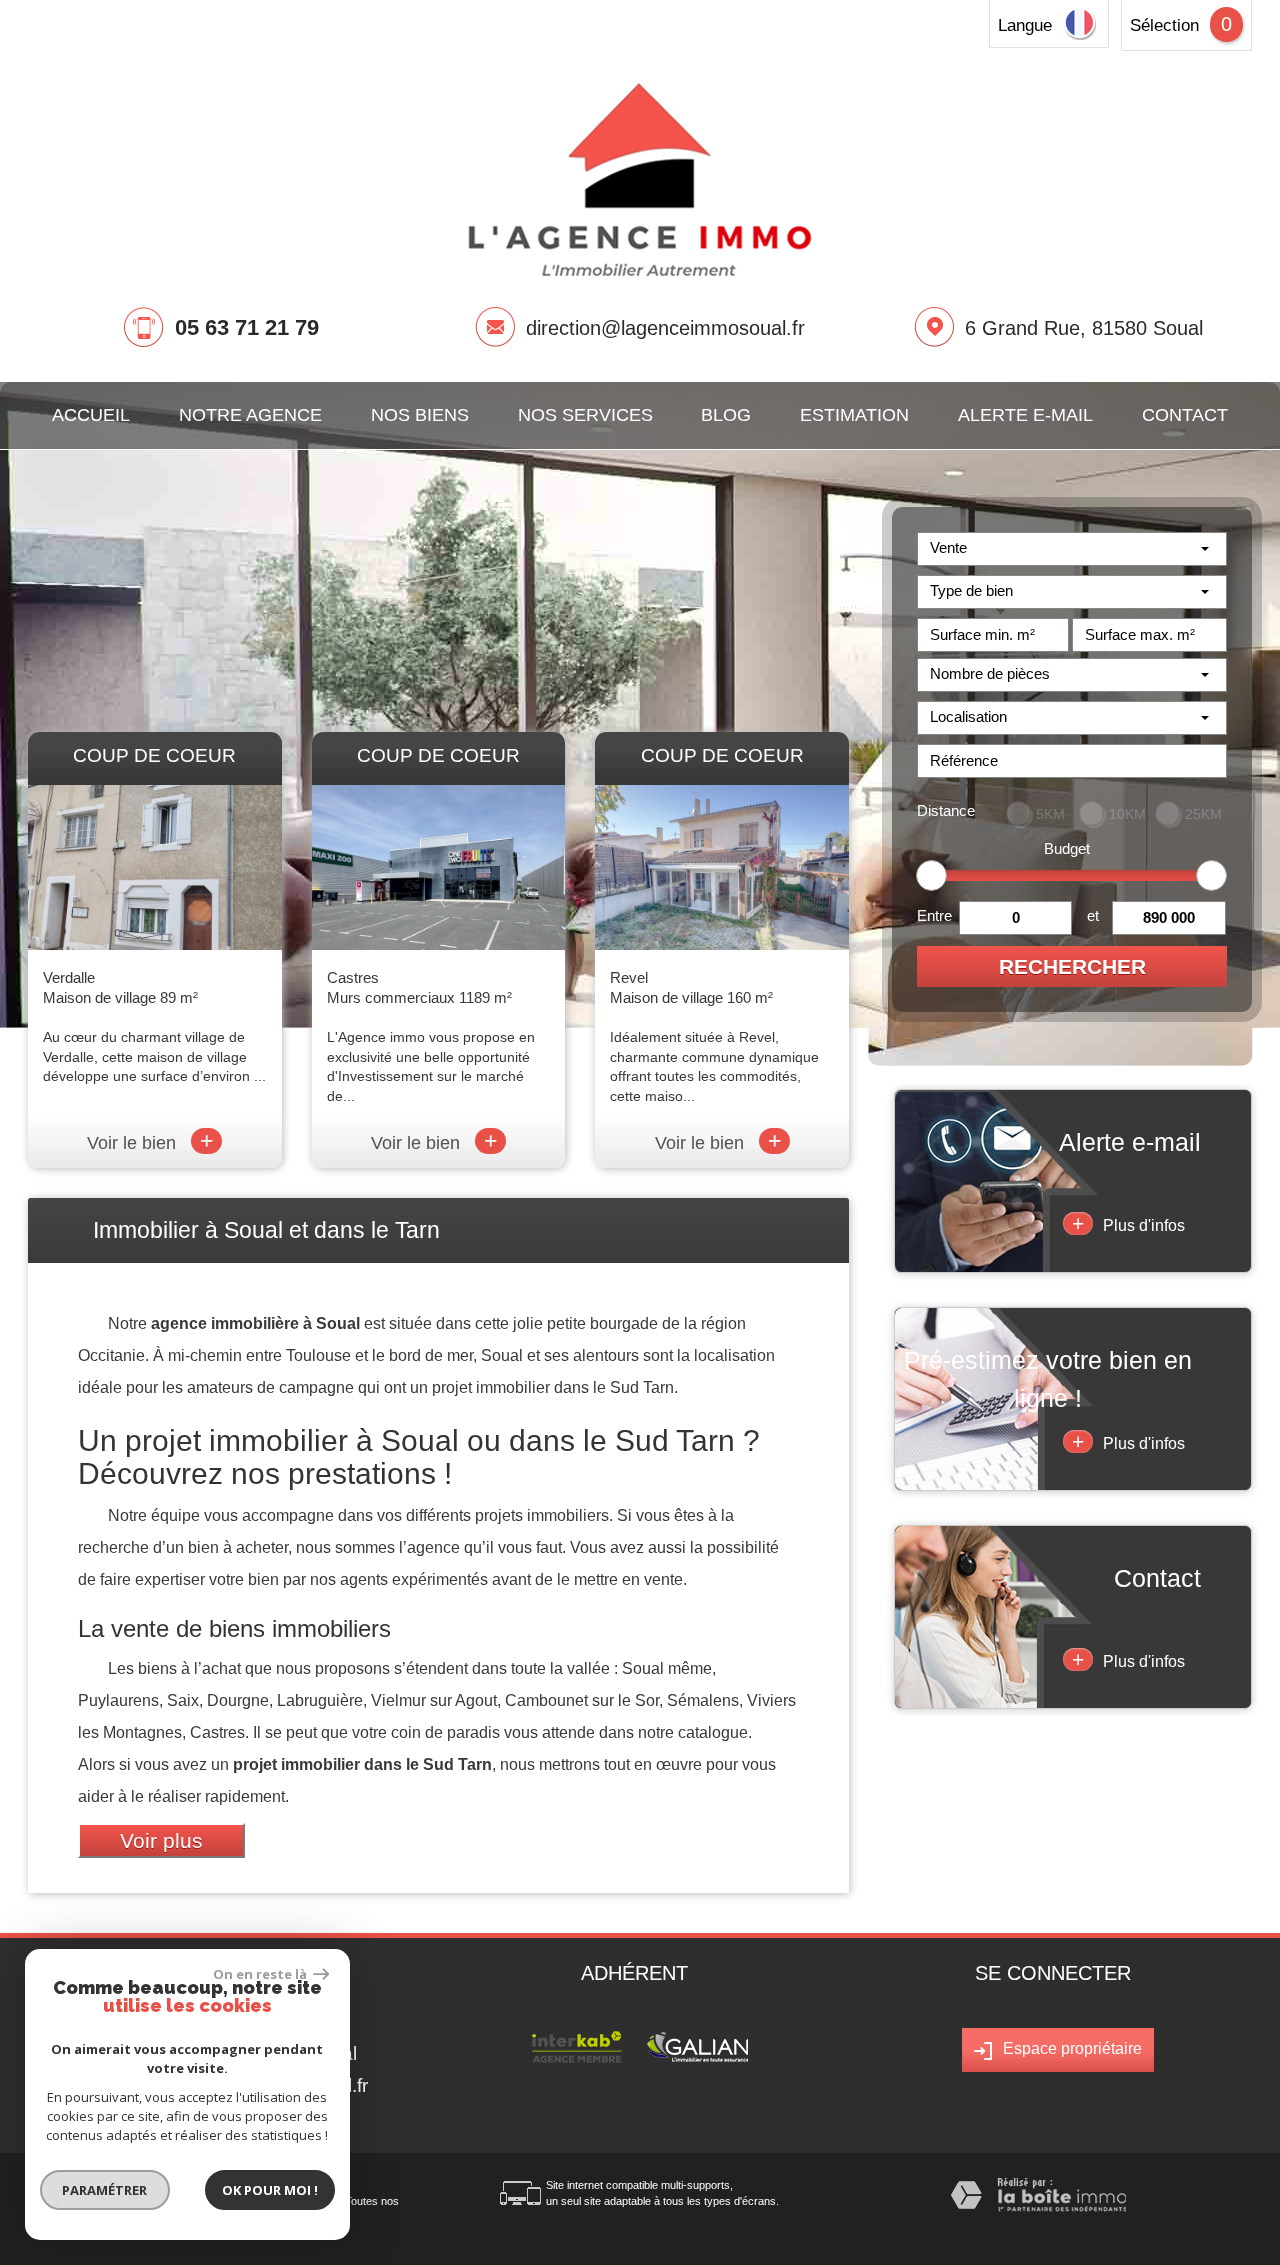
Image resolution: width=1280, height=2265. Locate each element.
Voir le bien (150, 1143)
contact (1185, 415)
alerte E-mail (1025, 415)
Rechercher (1072, 966)
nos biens (420, 415)
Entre (934, 915)
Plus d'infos (1128, 1223)
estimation (854, 415)
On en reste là (261, 1974)
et (1093, 915)
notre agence (250, 415)
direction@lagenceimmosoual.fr (665, 328)
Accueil (91, 415)
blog (726, 415)
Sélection (1164, 25)
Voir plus (161, 1840)
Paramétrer (105, 2190)
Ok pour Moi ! (270, 2190)
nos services (585, 415)
